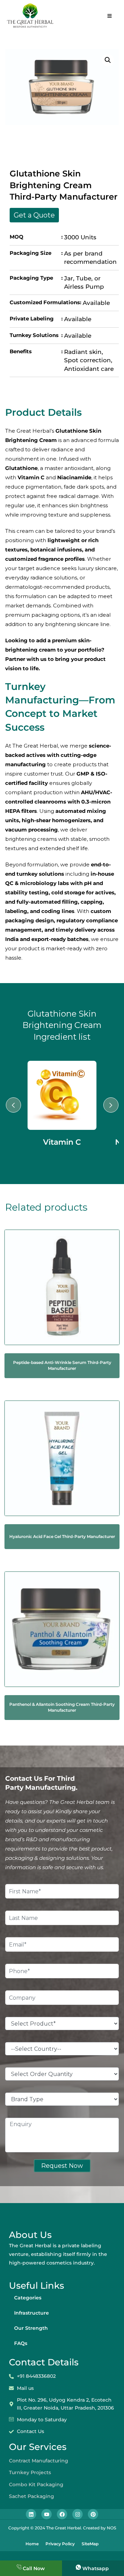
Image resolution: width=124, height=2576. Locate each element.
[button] (108, 60)
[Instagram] (77, 2514)
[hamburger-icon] (109, 16)
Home (32, 2544)
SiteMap (90, 2544)
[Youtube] (46, 2514)
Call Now (34, 2568)
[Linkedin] (31, 2514)
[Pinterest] (93, 2514)
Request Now (62, 2166)
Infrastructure (32, 2313)
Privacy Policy (60, 2544)
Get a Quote (34, 215)
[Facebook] (62, 2514)
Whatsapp (96, 2568)
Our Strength (31, 2328)
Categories (28, 2298)
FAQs (21, 2343)
